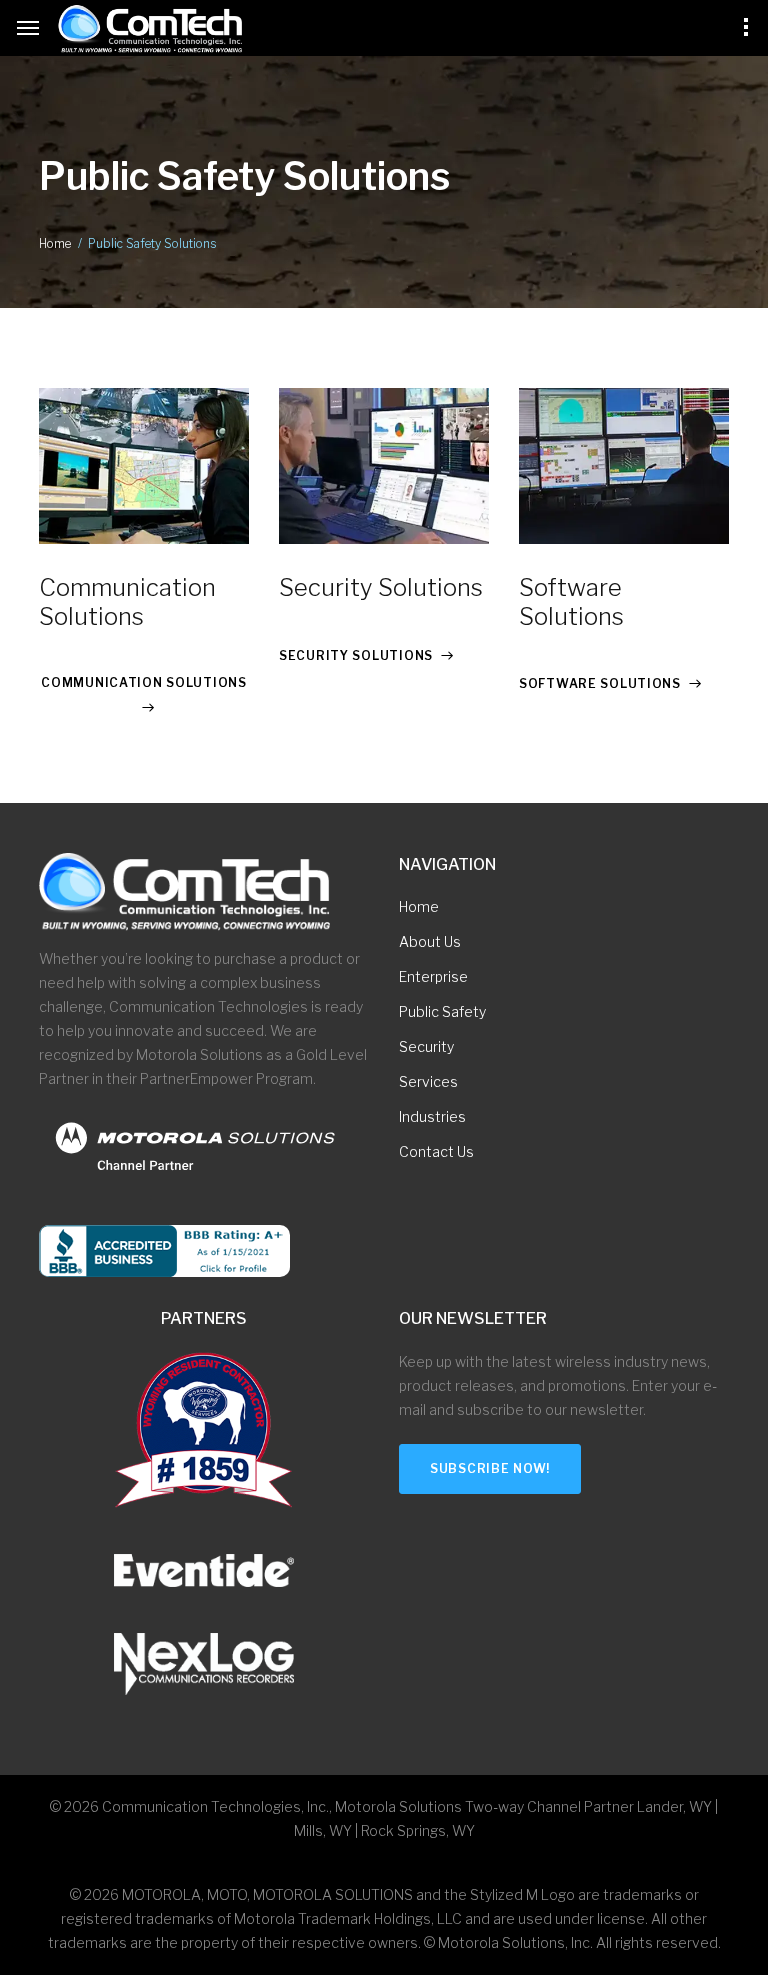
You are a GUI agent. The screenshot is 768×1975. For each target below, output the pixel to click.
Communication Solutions (127, 602)
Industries (432, 1116)
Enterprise (433, 976)
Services (428, 1081)
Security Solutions (381, 587)
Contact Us (436, 1151)
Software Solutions (571, 602)
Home (55, 243)
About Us (430, 941)
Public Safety (442, 1011)
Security (426, 1046)
